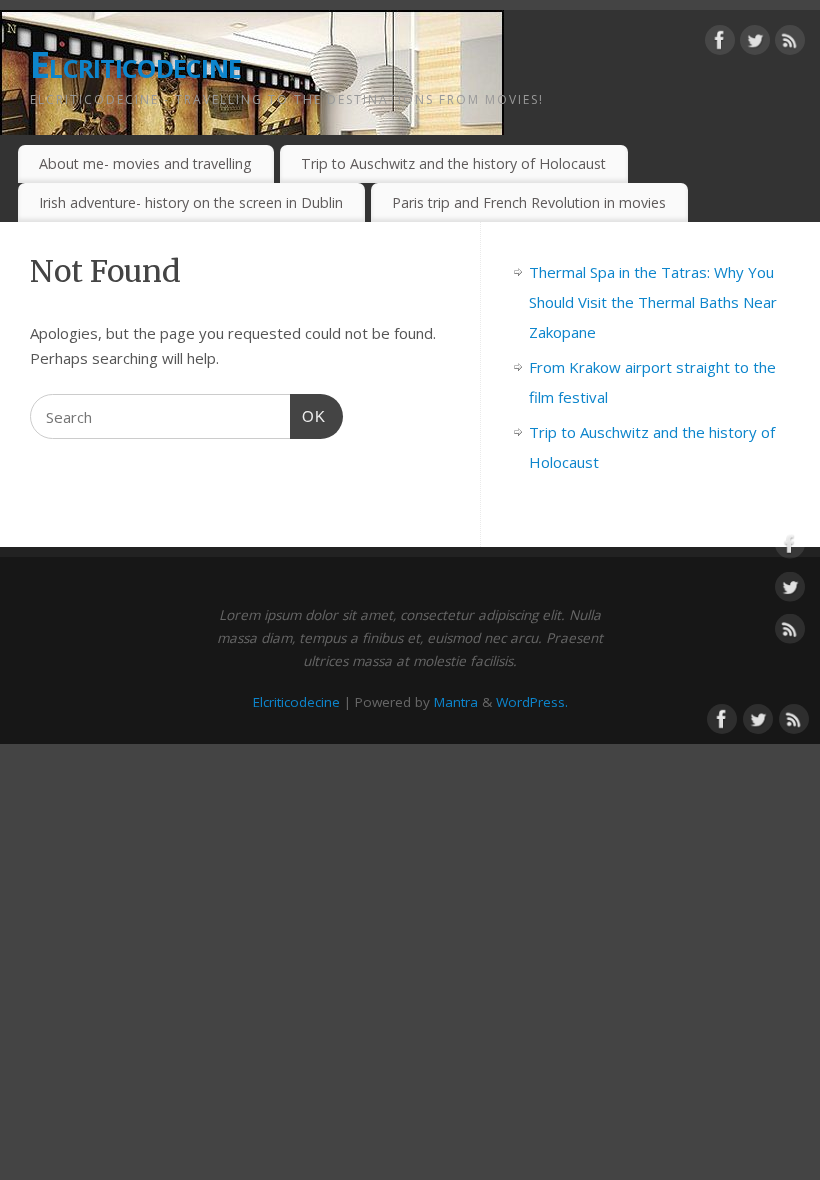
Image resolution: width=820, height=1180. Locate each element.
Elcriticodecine (135, 64)
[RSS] (790, 44)
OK (308, 416)
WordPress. (532, 702)
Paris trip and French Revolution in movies (529, 202)
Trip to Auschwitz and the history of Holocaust (453, 163)
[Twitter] (755, 44)
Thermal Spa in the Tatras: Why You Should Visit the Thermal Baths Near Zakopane (653, 302)
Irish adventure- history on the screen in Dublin (191, 202)
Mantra (456, 702)
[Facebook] (720, 44)
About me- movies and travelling (145, 163)
